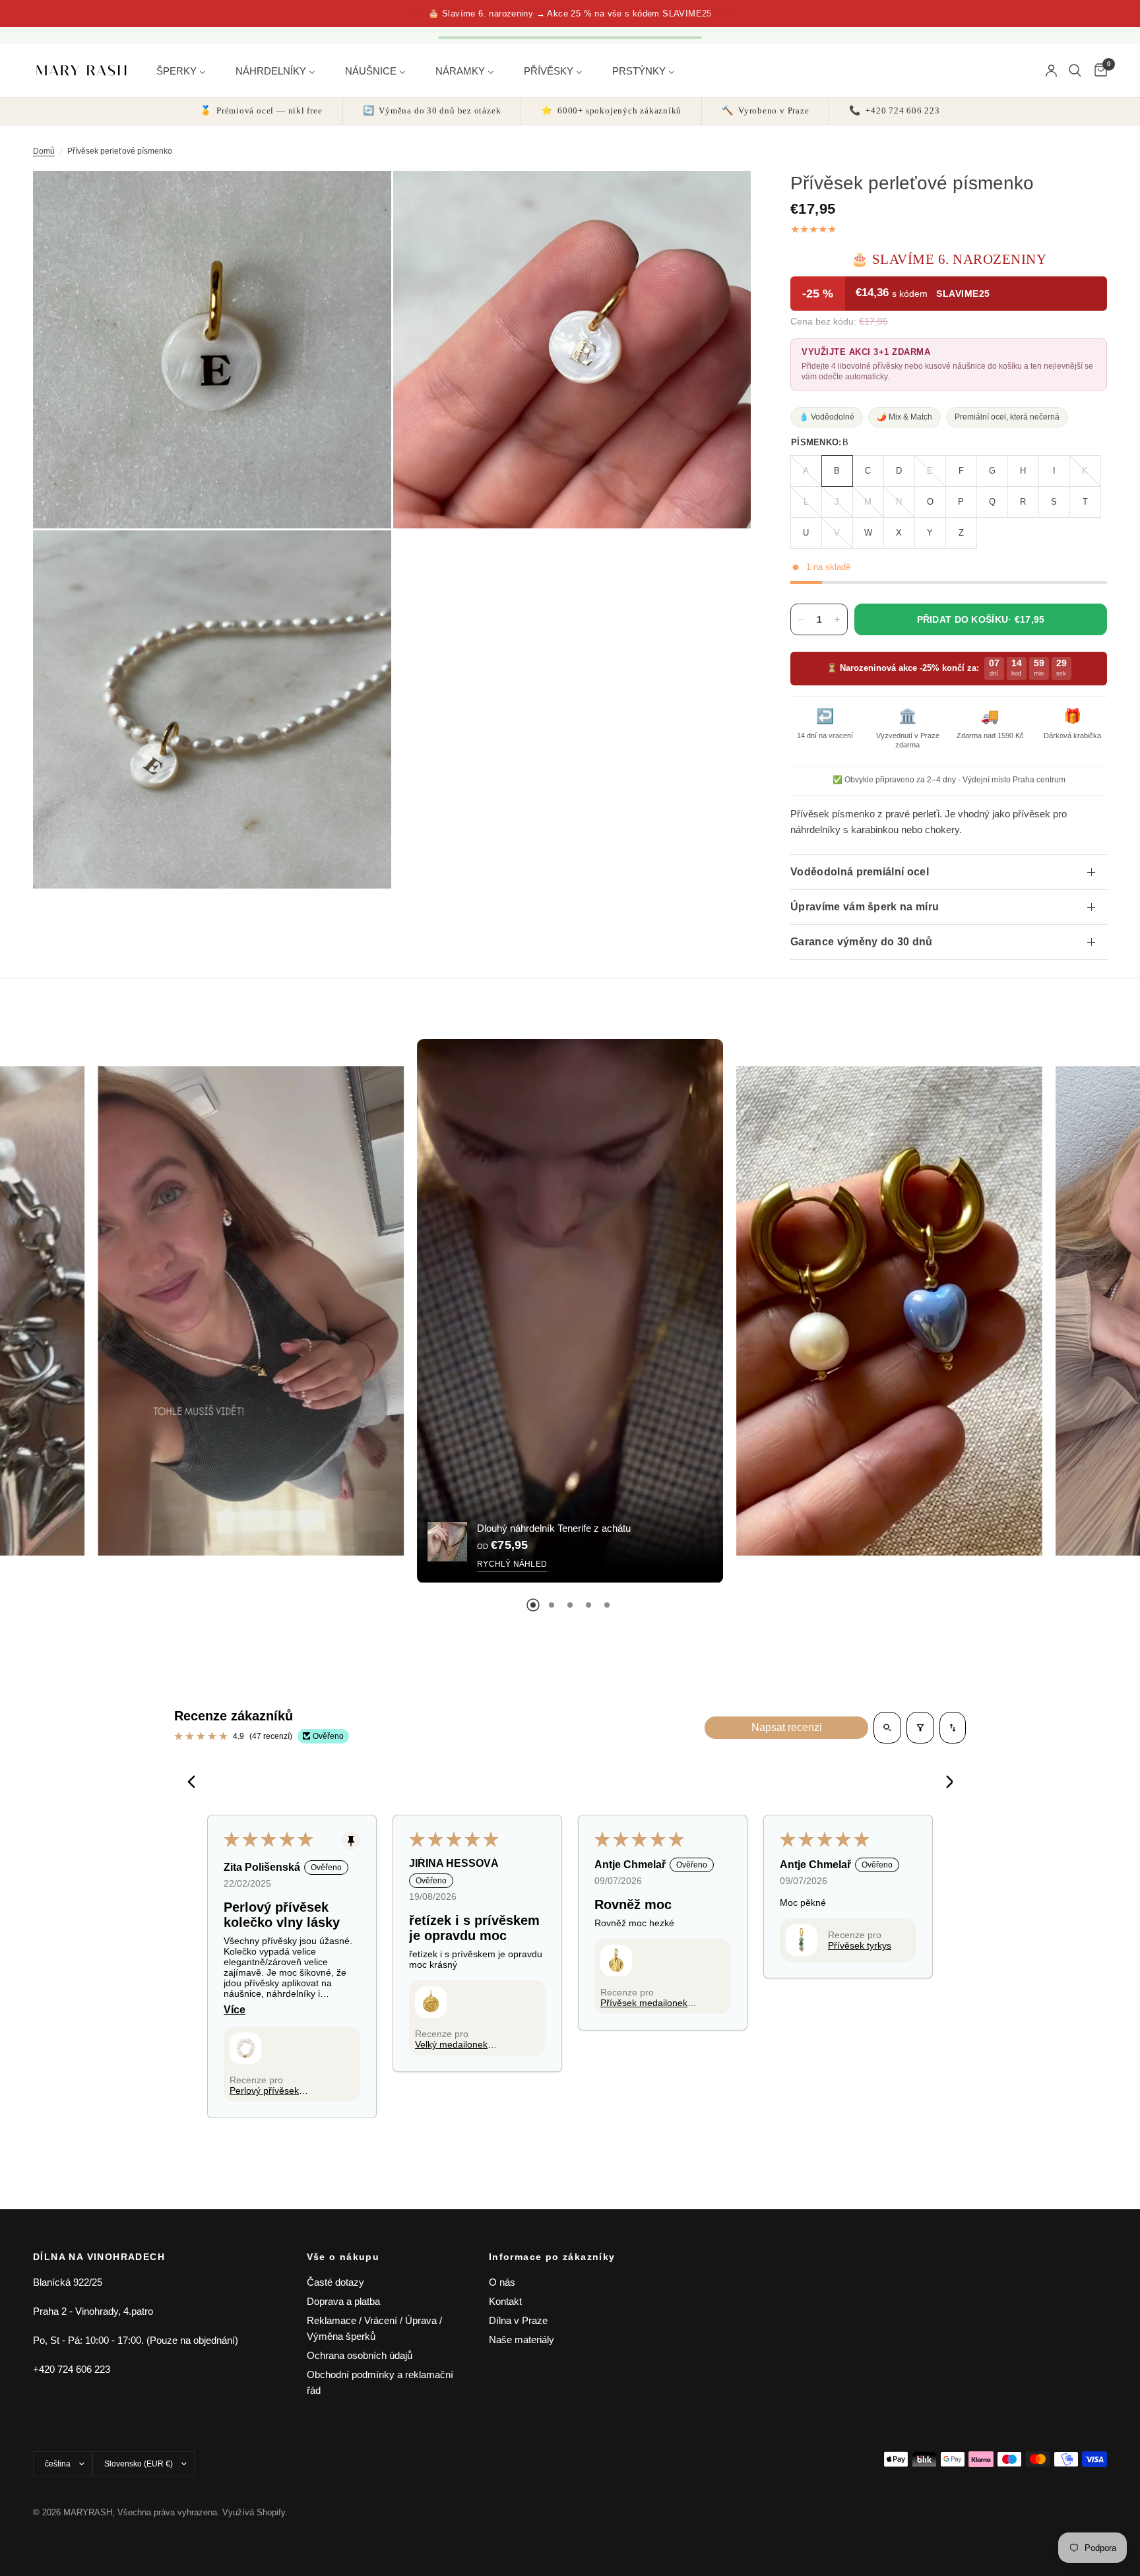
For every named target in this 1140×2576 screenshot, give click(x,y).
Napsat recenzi (787, 1727)
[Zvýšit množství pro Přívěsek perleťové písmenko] (837, 619)
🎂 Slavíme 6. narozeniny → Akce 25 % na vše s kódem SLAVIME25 (570, 14)
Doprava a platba (343, 2301)
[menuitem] (186, 70)
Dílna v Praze (518, 2320)
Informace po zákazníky (552, 2257)
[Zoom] (364, 199)
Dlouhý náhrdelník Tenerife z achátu (554, 1528)
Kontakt (505, 2301)
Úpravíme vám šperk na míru (865, 907)
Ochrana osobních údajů (360, 2355)
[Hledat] (1075, 71)
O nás (502, 2282)
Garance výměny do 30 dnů (862, 942)
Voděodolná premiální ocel (860, 872)
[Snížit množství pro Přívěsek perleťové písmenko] (801, 619)
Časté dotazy (335, 2282)
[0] (1097, 71)
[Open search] (887, 1728)
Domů (44, 151)
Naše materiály (522, 2340)
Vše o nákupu (343, 2257)
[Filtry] (920, 1728)
